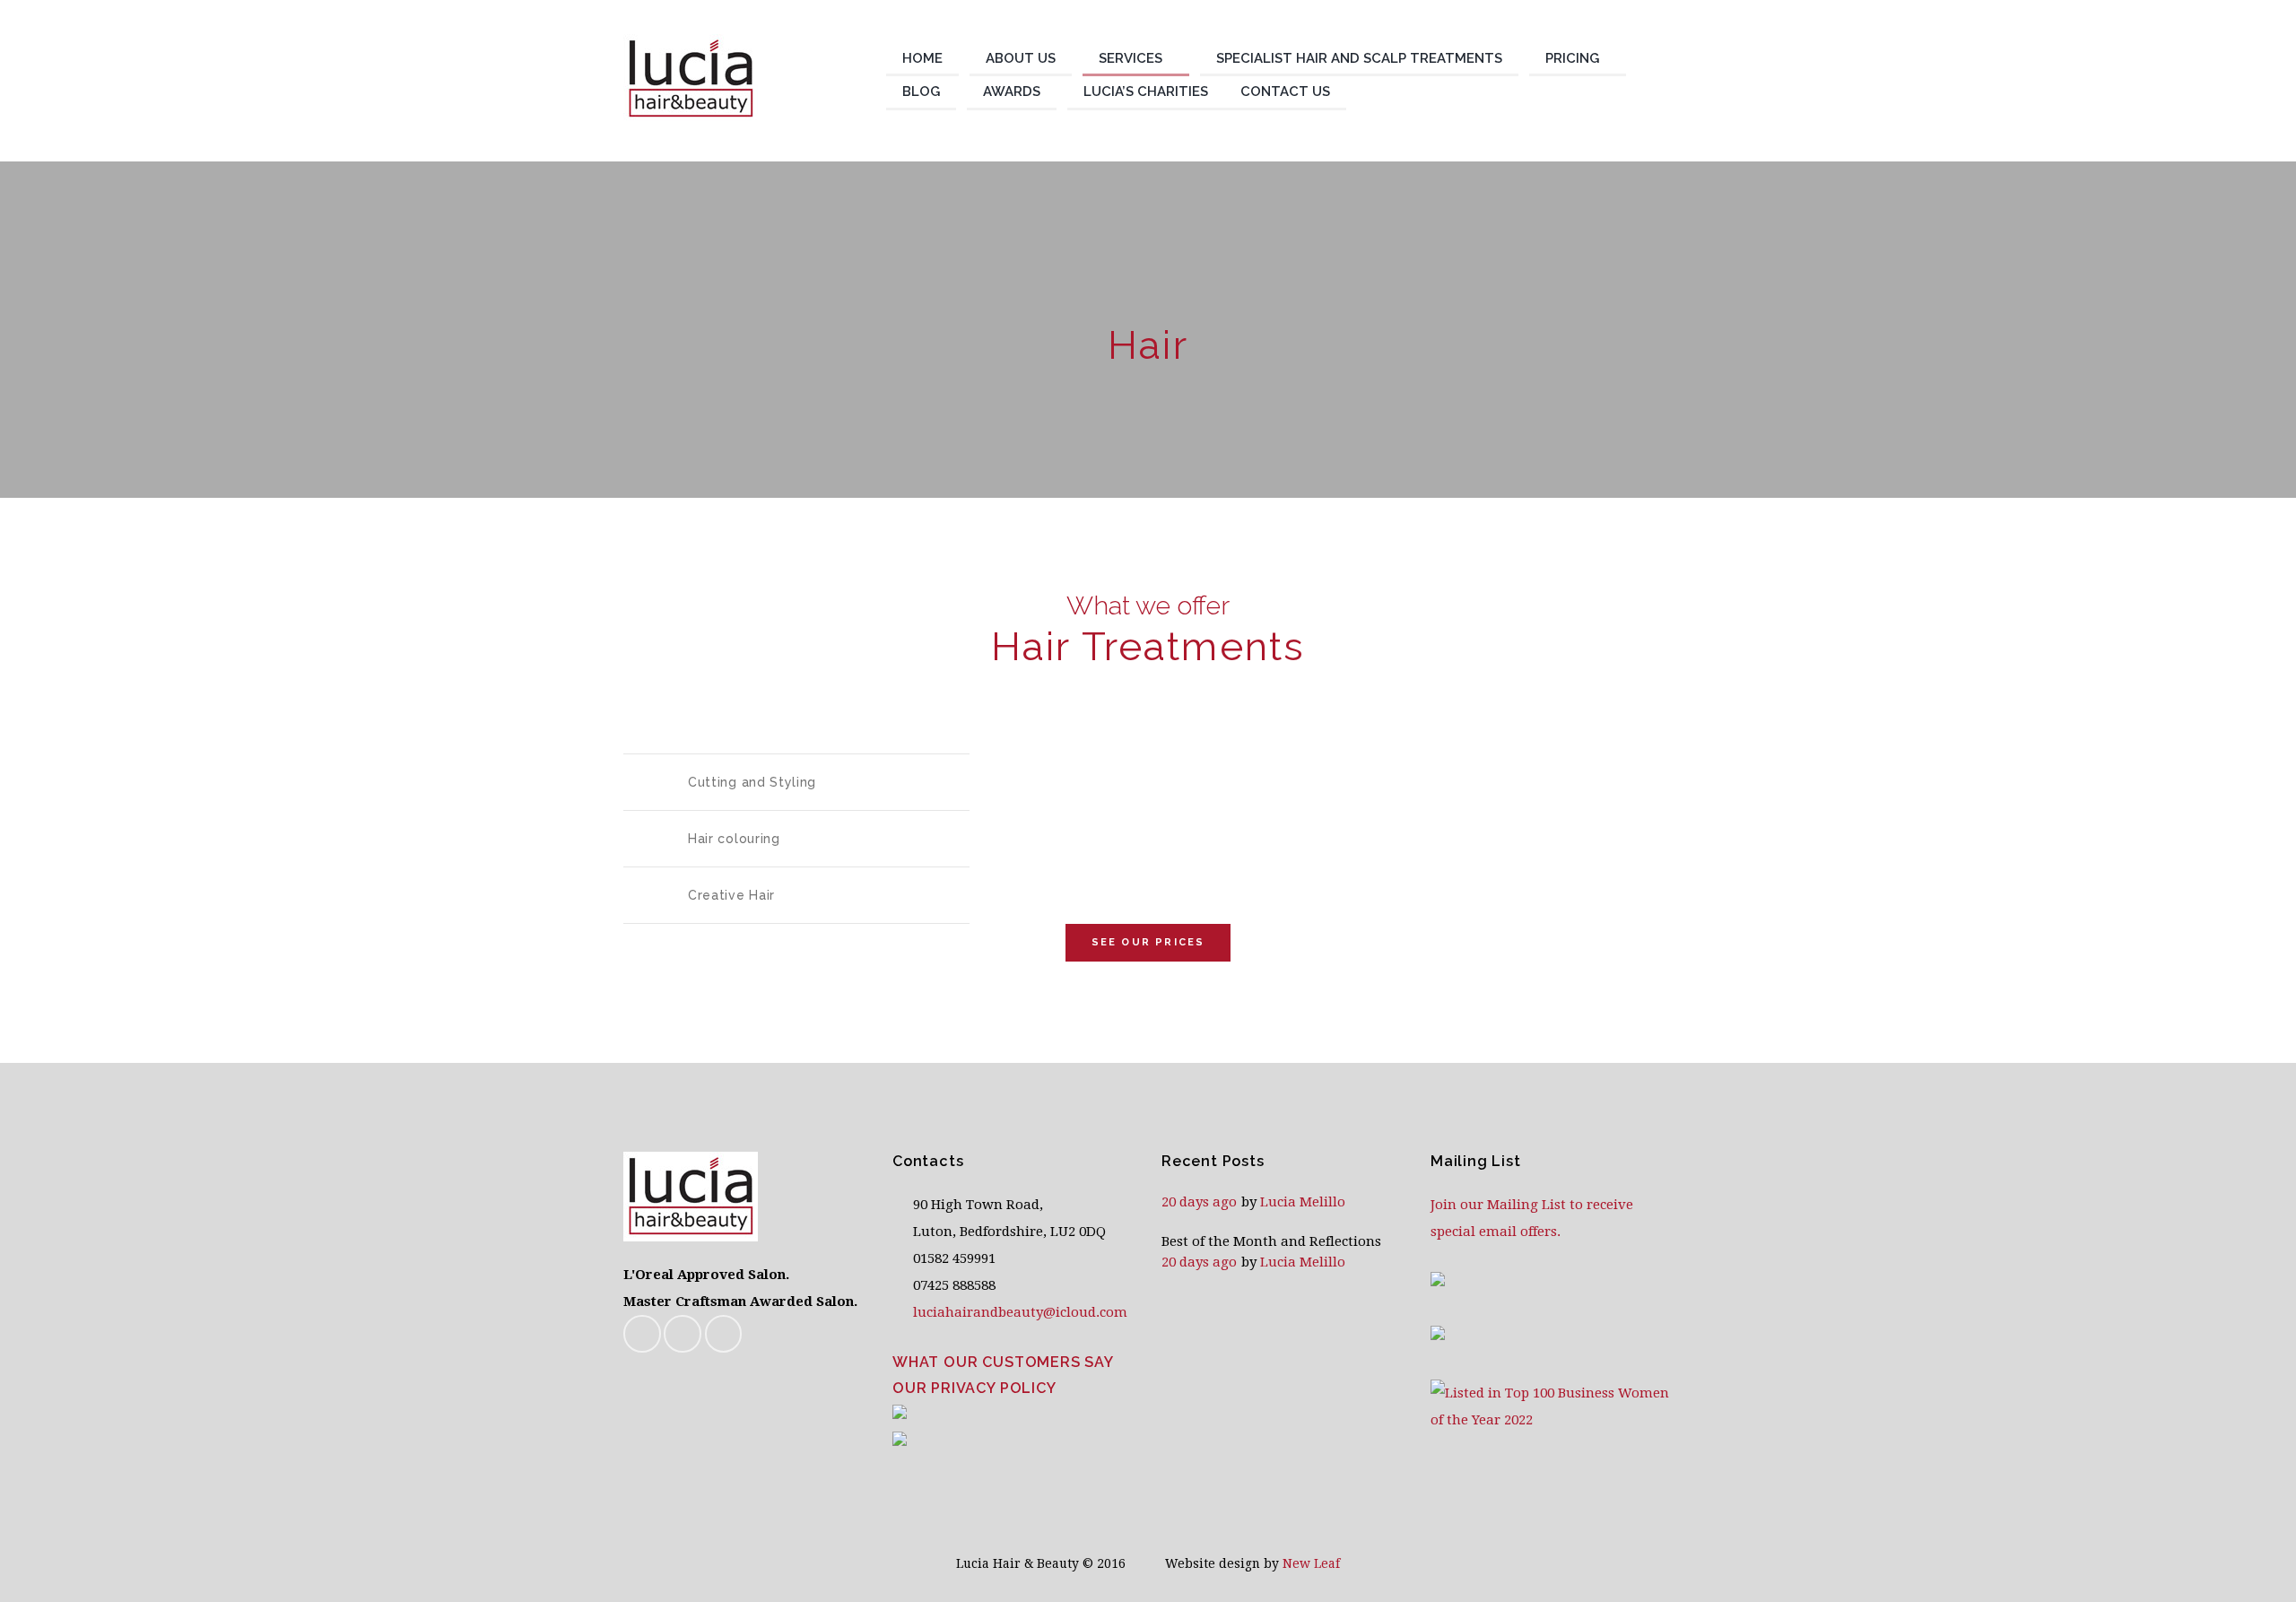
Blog (921, 91)
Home (922, 58)
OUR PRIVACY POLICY (974, 1388)
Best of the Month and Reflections (1271, 1241)
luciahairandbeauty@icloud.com (1020, 1312)
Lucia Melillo (1303, 1202)
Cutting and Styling (752, 782)
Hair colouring (734, 839)
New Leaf (1311, 1563)
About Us (1021, 58)
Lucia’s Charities (1146, 91)
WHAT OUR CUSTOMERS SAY (1003, 1362)
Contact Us (1285, 91)
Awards (1012, 91)
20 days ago (1199, 1202)
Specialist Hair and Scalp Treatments (1359, 58)
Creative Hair (731, 895)
